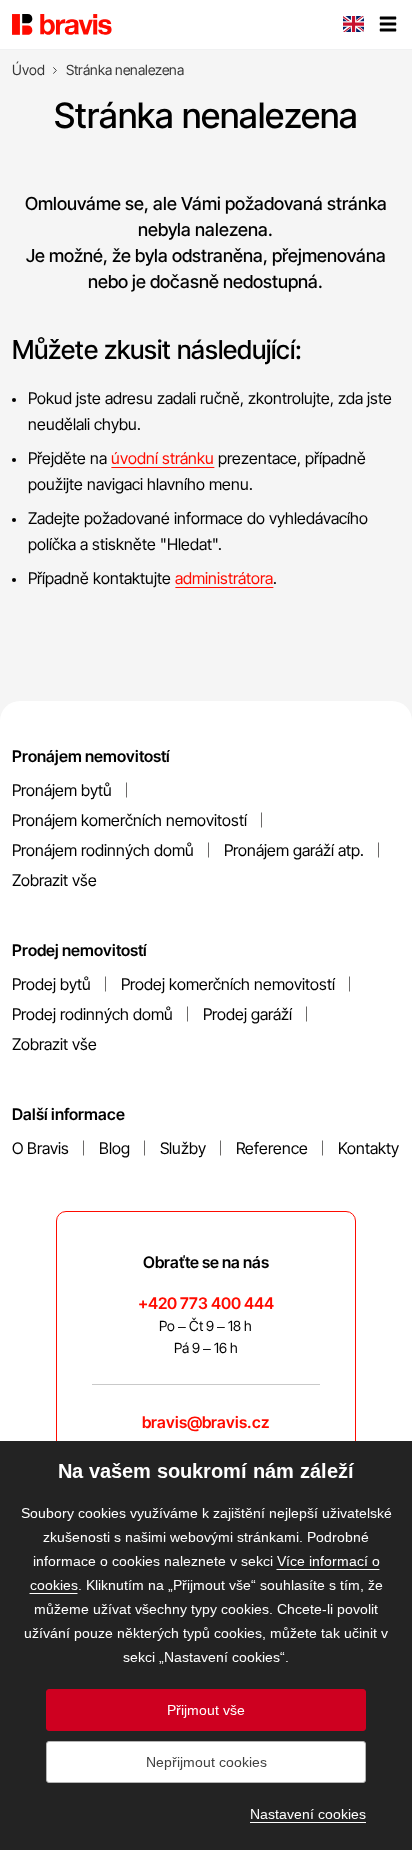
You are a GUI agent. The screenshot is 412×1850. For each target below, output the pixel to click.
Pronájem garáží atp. (294, 850)
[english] (353, 26)
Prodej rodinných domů (92, 1014)
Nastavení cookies (308, 1814)
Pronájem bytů (62, 790)
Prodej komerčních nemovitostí (228, 984)
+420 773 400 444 (206, 1303)
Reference (272, 1148)
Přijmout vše (206, 1710)
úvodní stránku (162, 458)
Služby (183, 1148)
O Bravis (40, 1148)
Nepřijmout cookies (206, 1762)
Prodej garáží (247, 1014)
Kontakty (368, 1148)
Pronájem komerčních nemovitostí (129, 820)
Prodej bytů (51, 984)
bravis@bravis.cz (205, 1422)
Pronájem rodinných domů (103, 850)
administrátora (224, 578)
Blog (114, 1148)
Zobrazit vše (54, 880)
